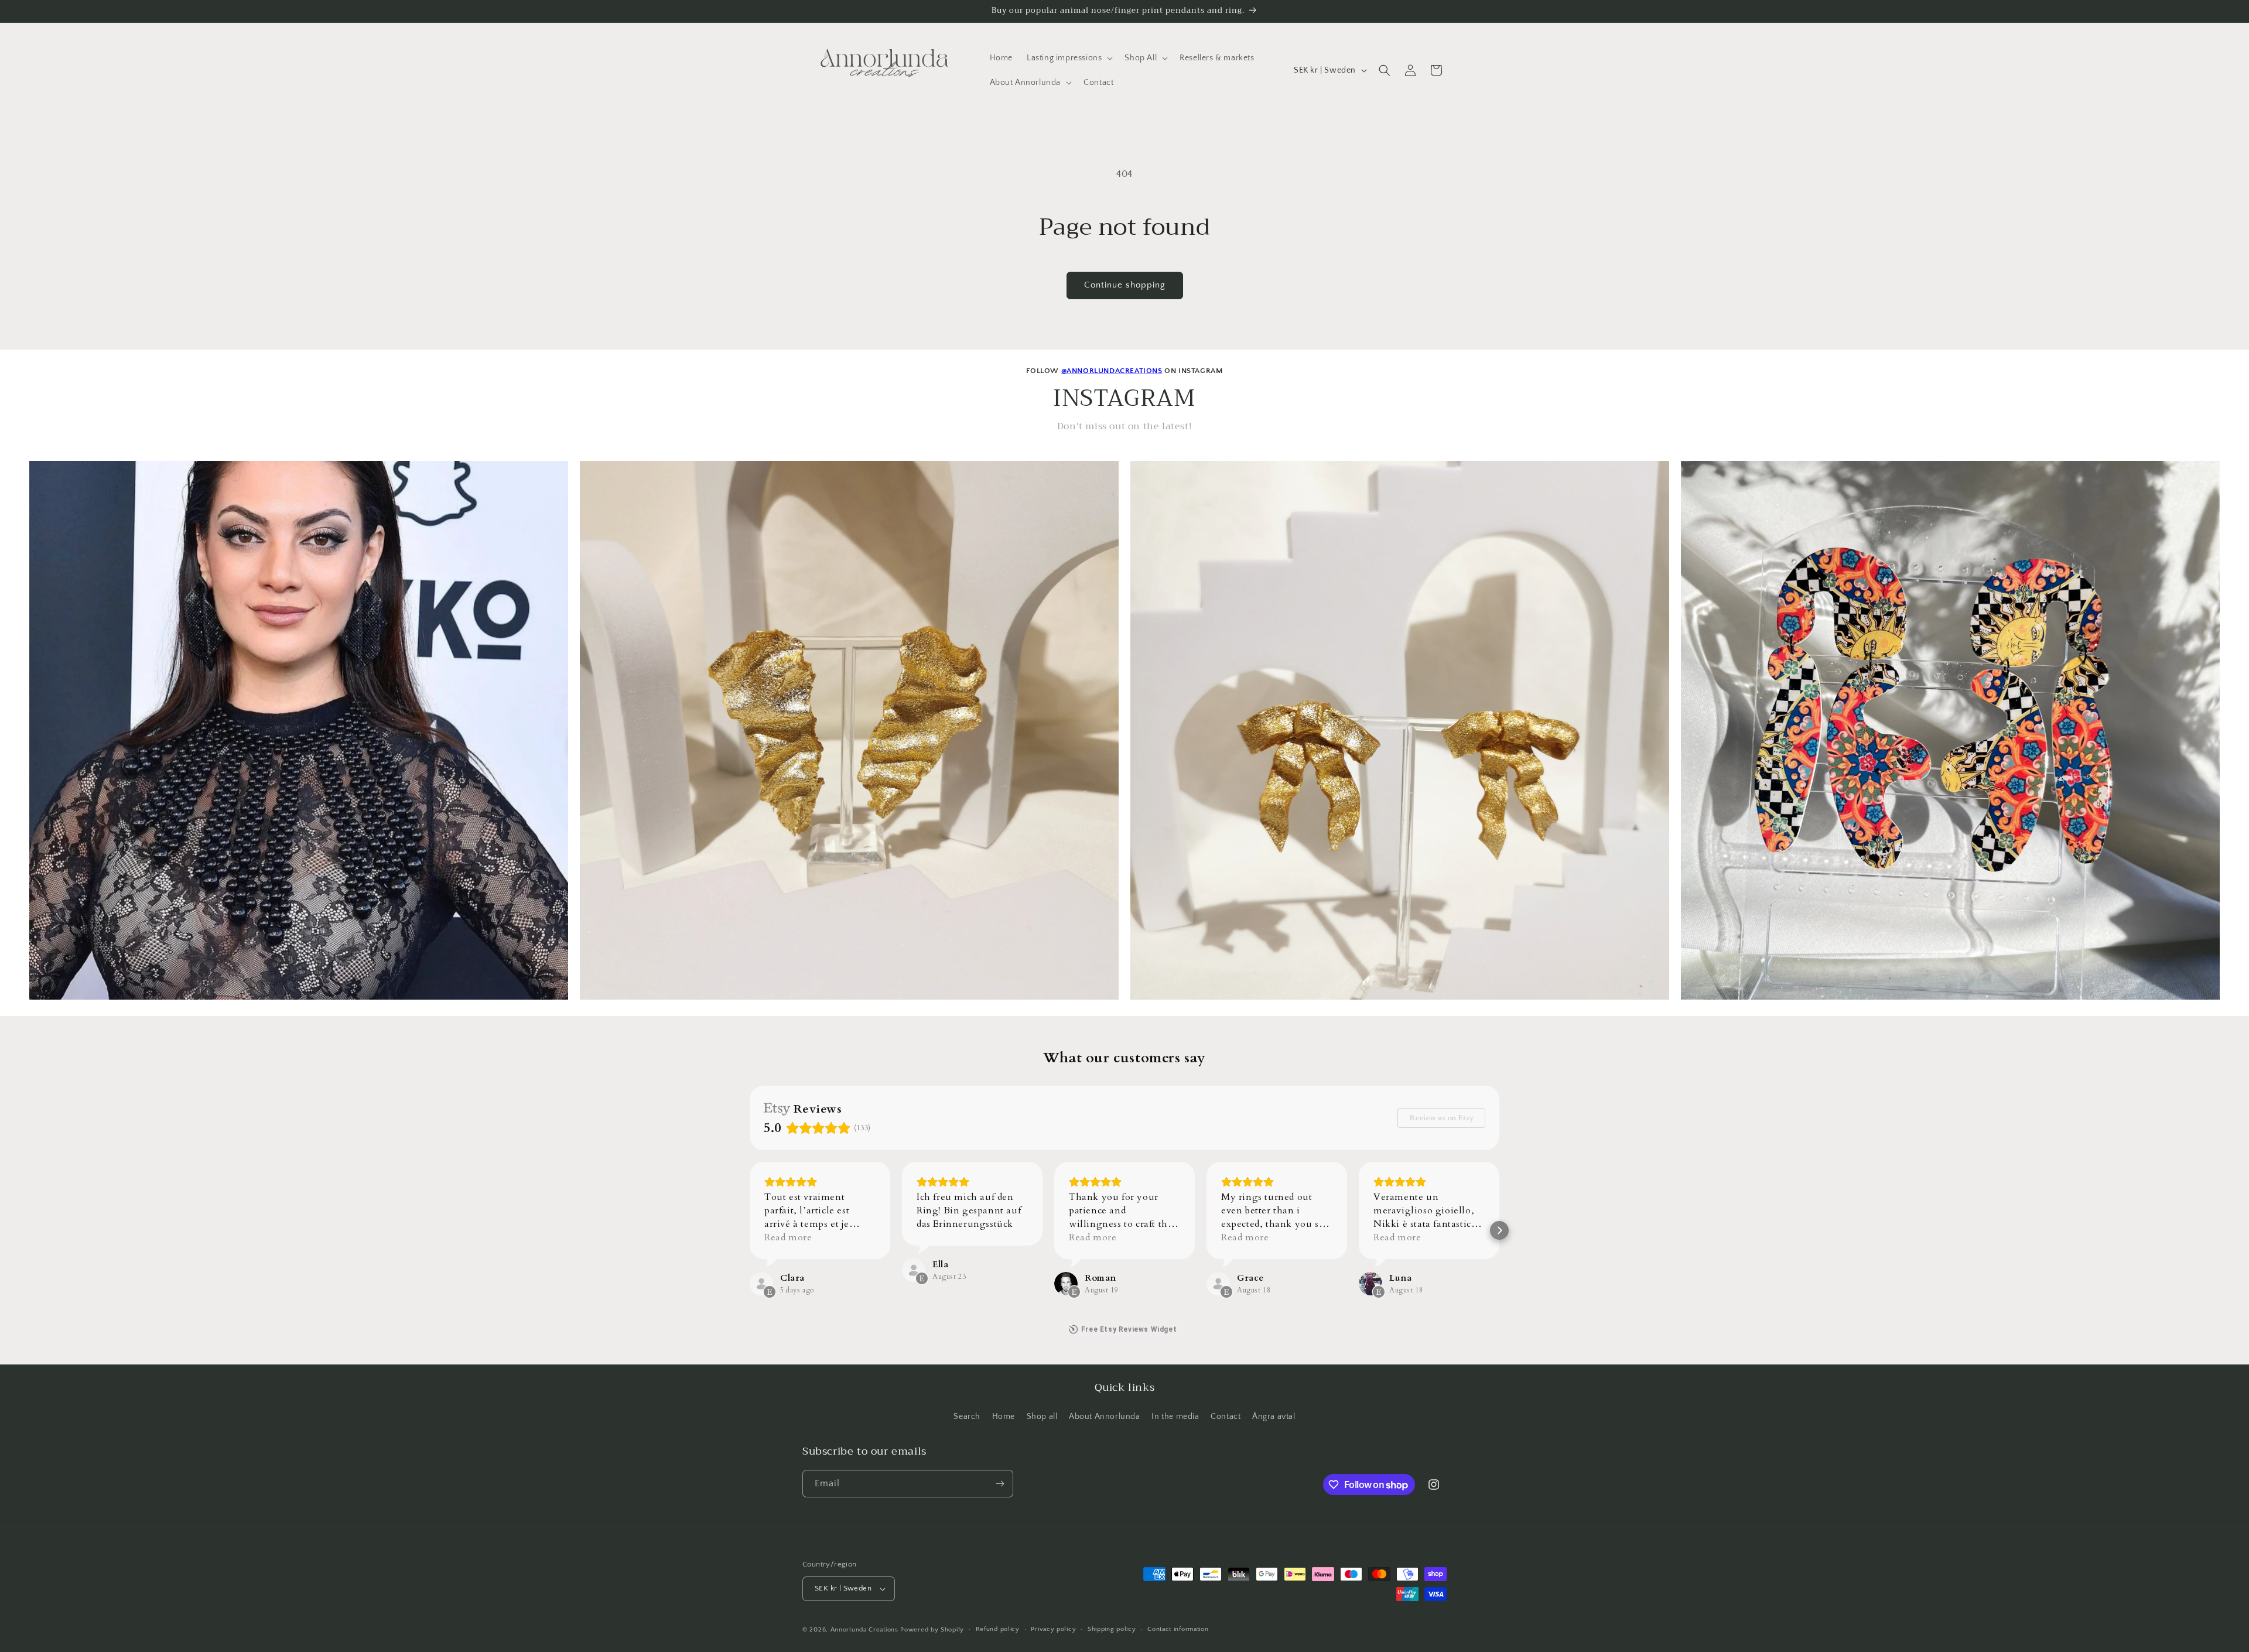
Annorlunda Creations (864, 1630)
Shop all (1042, 1417)
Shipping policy (1112, 1629)
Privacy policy (1053, 1629)
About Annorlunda (1105, 1417)
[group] (299, 730)
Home (1004, 1417)
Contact (1226, 1417)
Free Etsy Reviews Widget (1129, 1329)
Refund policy (998, 1629)
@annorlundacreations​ (1112, 371)
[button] (1069, 58)
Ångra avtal (1274, 1417)
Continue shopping (1125, 285)
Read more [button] (788, 1237)
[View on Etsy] (761, 1284)
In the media (1175, 1417)
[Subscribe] (1000, 1484)
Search (967, 1417)
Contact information (1178, 1629)
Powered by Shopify (932, 1630)
